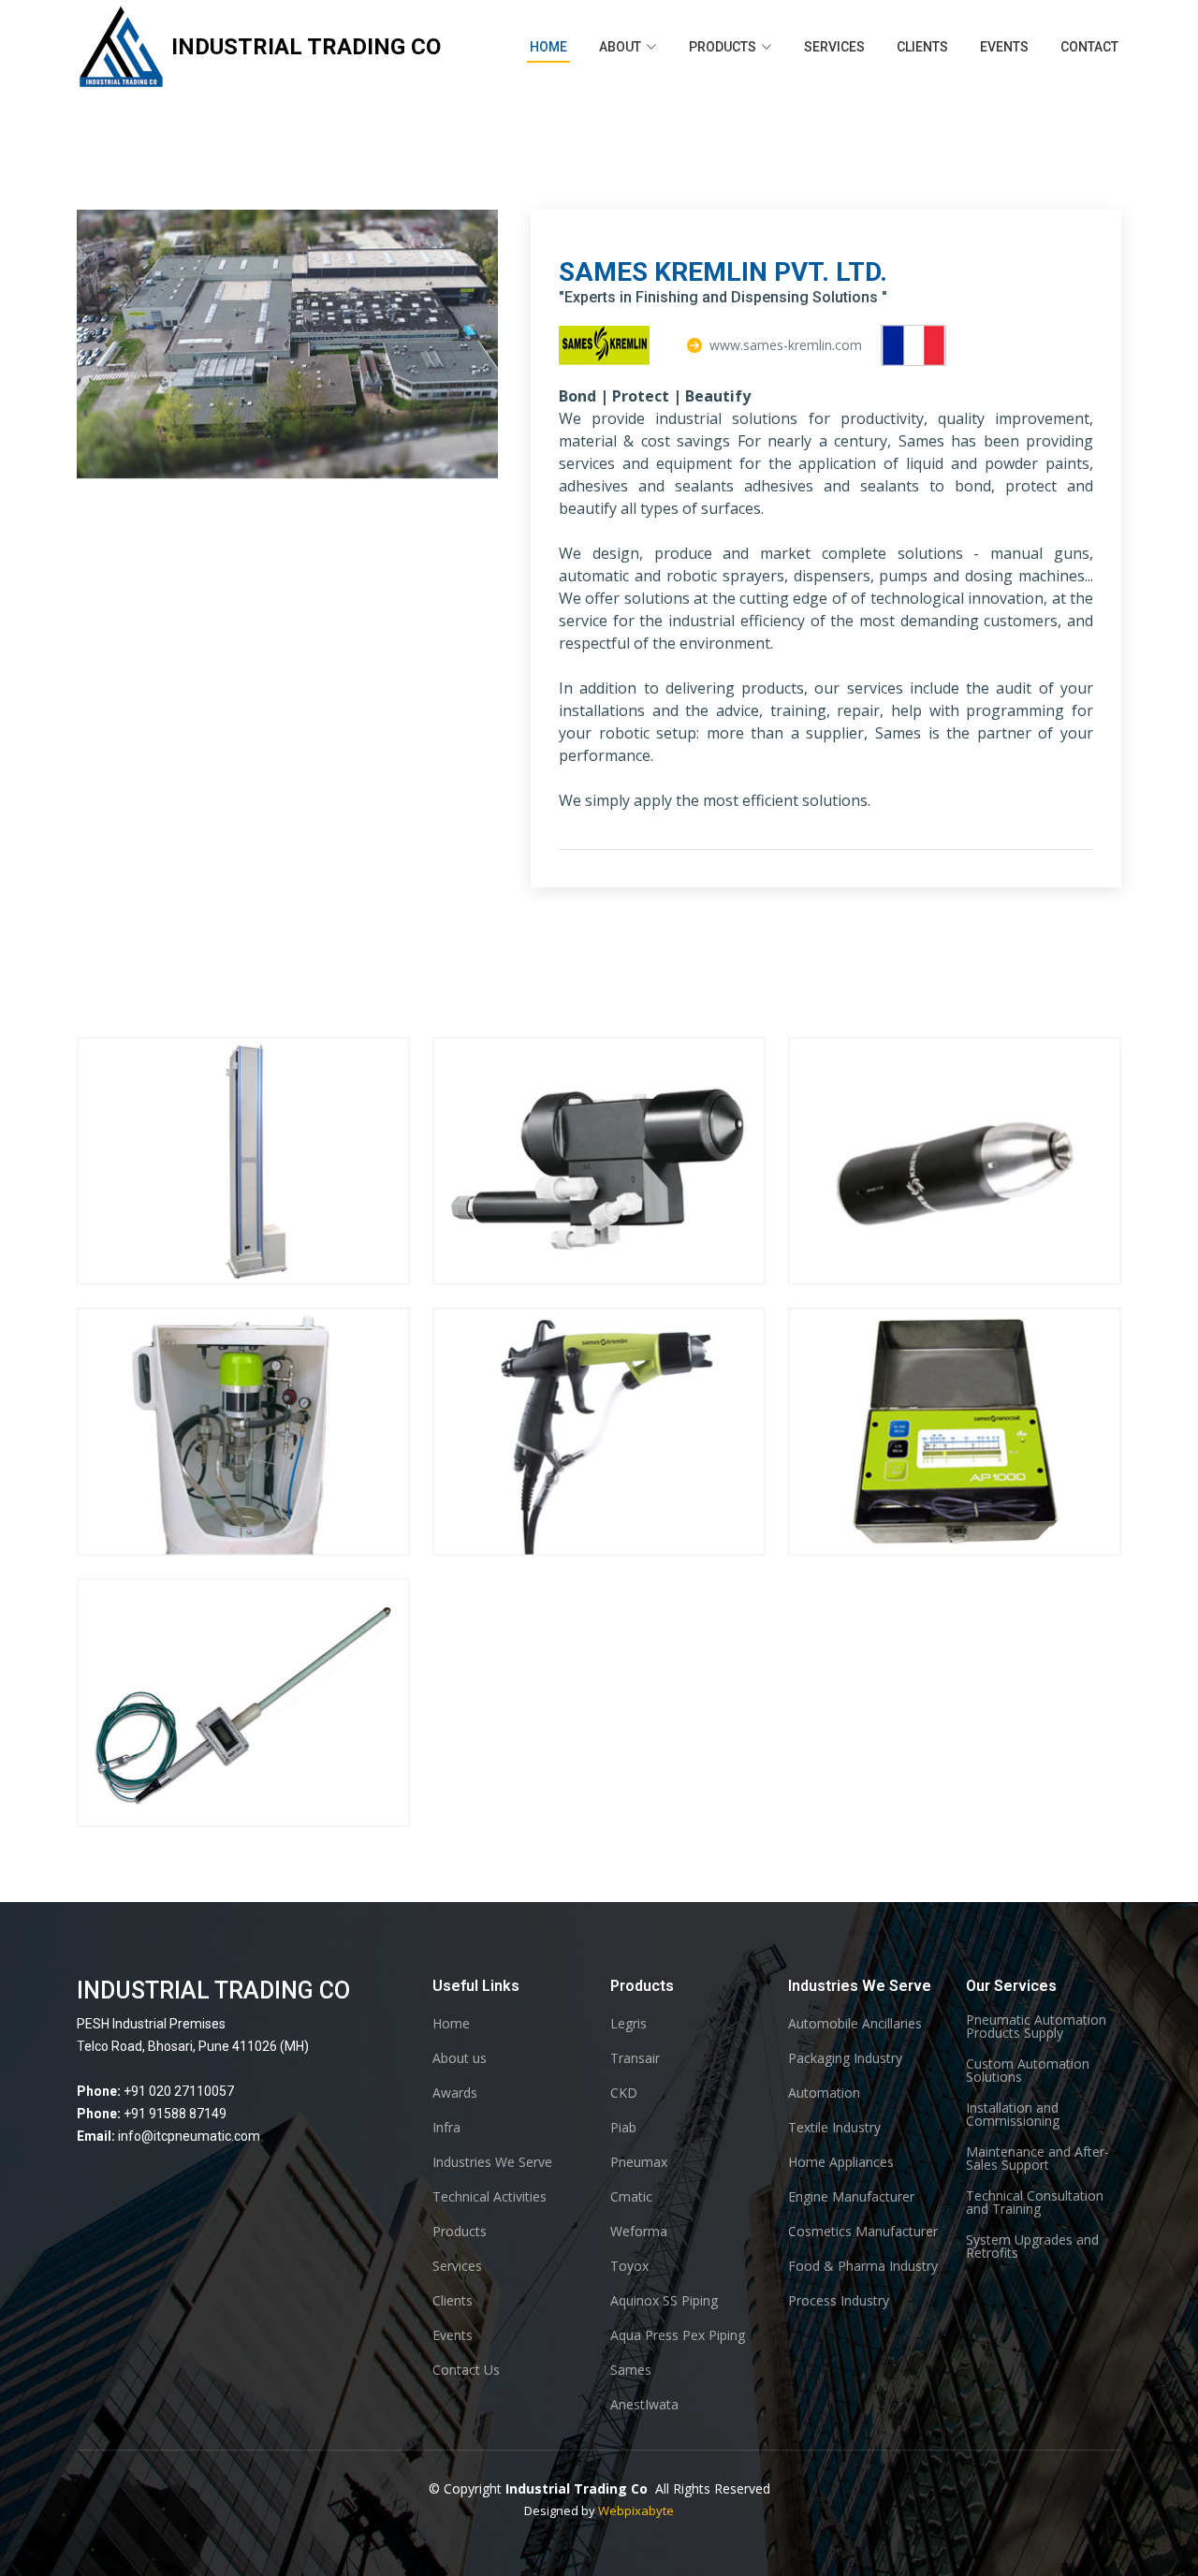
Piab (623, 2128)
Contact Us (466, 2370)
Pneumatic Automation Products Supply (1036, 2027)
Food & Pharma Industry (863, 2266)
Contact (1089, 47)
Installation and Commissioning (1013, 2115)
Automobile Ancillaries (855, 2024)
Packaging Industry (845, 2058)
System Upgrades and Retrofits (1032, 2247)
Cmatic (631, 2197)
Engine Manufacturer (851, 2197)
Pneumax (639, 2162)
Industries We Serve (492, 2162)
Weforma (639, 2232)
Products (460, 2232)
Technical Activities (489, 2197)
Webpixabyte (636, 2510)
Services (834, 47)
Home (548, 47)
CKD (624, 2093)
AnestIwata (644, 2405)
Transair (635, 2058)
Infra (446, 2128)
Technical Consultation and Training (1035, 2203)
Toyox (629, 2266)
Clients (922, 47)
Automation (824, 2093)
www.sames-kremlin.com (786, 345)
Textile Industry (834, 2128)
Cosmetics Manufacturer (863, 2232)
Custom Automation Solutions (1028, 2071)
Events (1004, 47)
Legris (628, 2024)
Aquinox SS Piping (664, 2301)
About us (460, 2058)
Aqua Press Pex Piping (678, 2335)
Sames (631, 2370)
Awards (455, 2093)
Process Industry (839, 2301)
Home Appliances (841, 2162)
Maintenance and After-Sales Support (1037, 2159)
